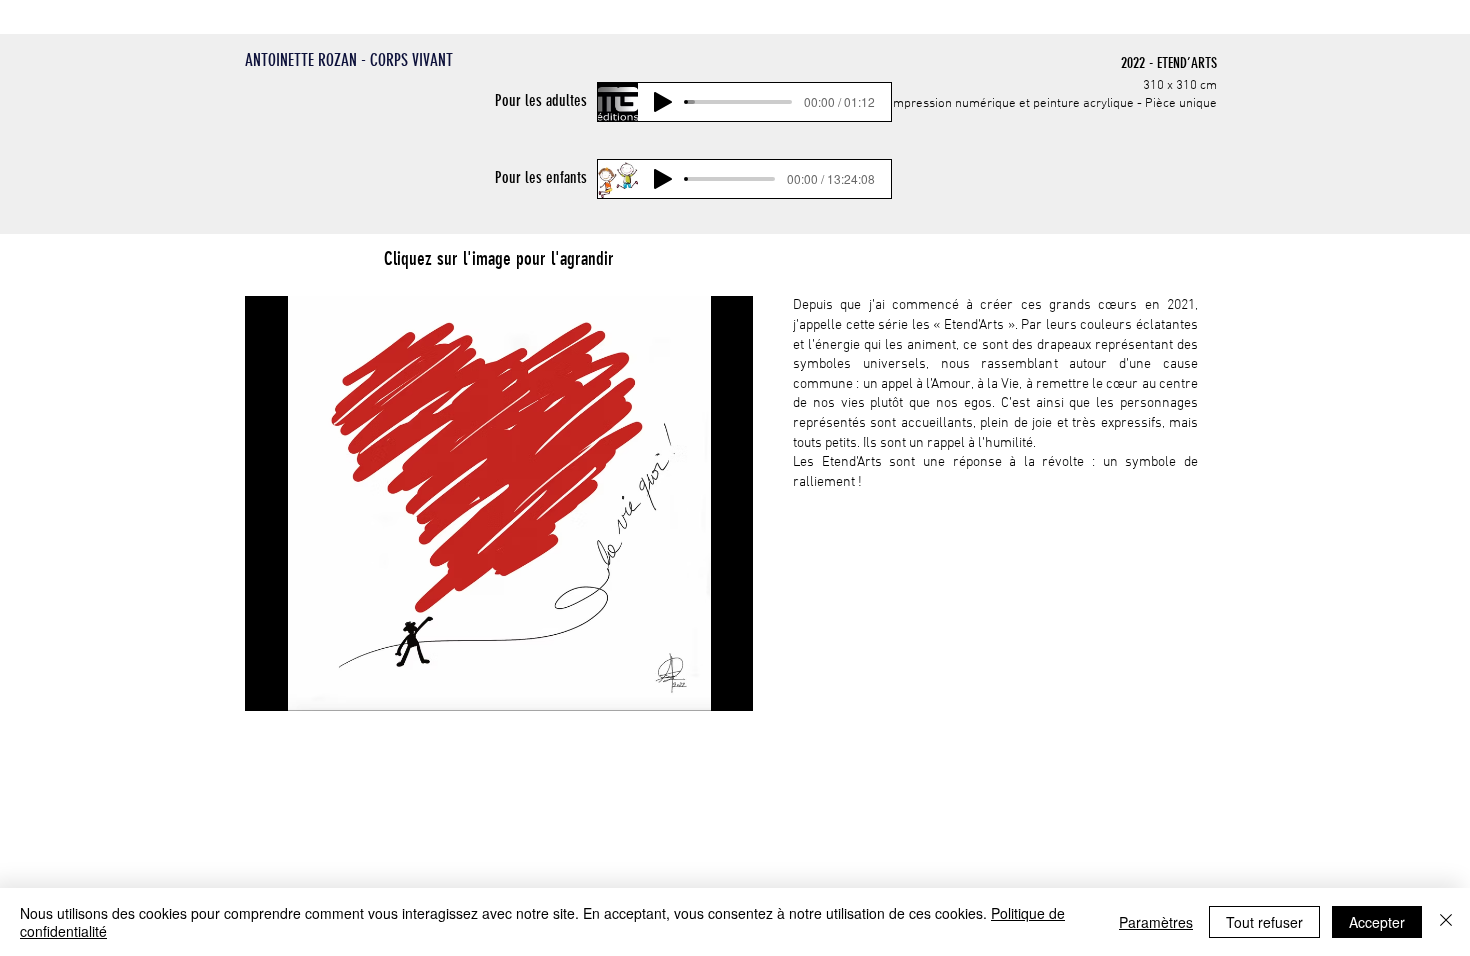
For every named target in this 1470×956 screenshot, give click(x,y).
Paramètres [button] (1156, 922)
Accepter (1377, 922)
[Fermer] (1446, 922)
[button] (499, 503)
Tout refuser (1264, 922)
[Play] (663, 102)
